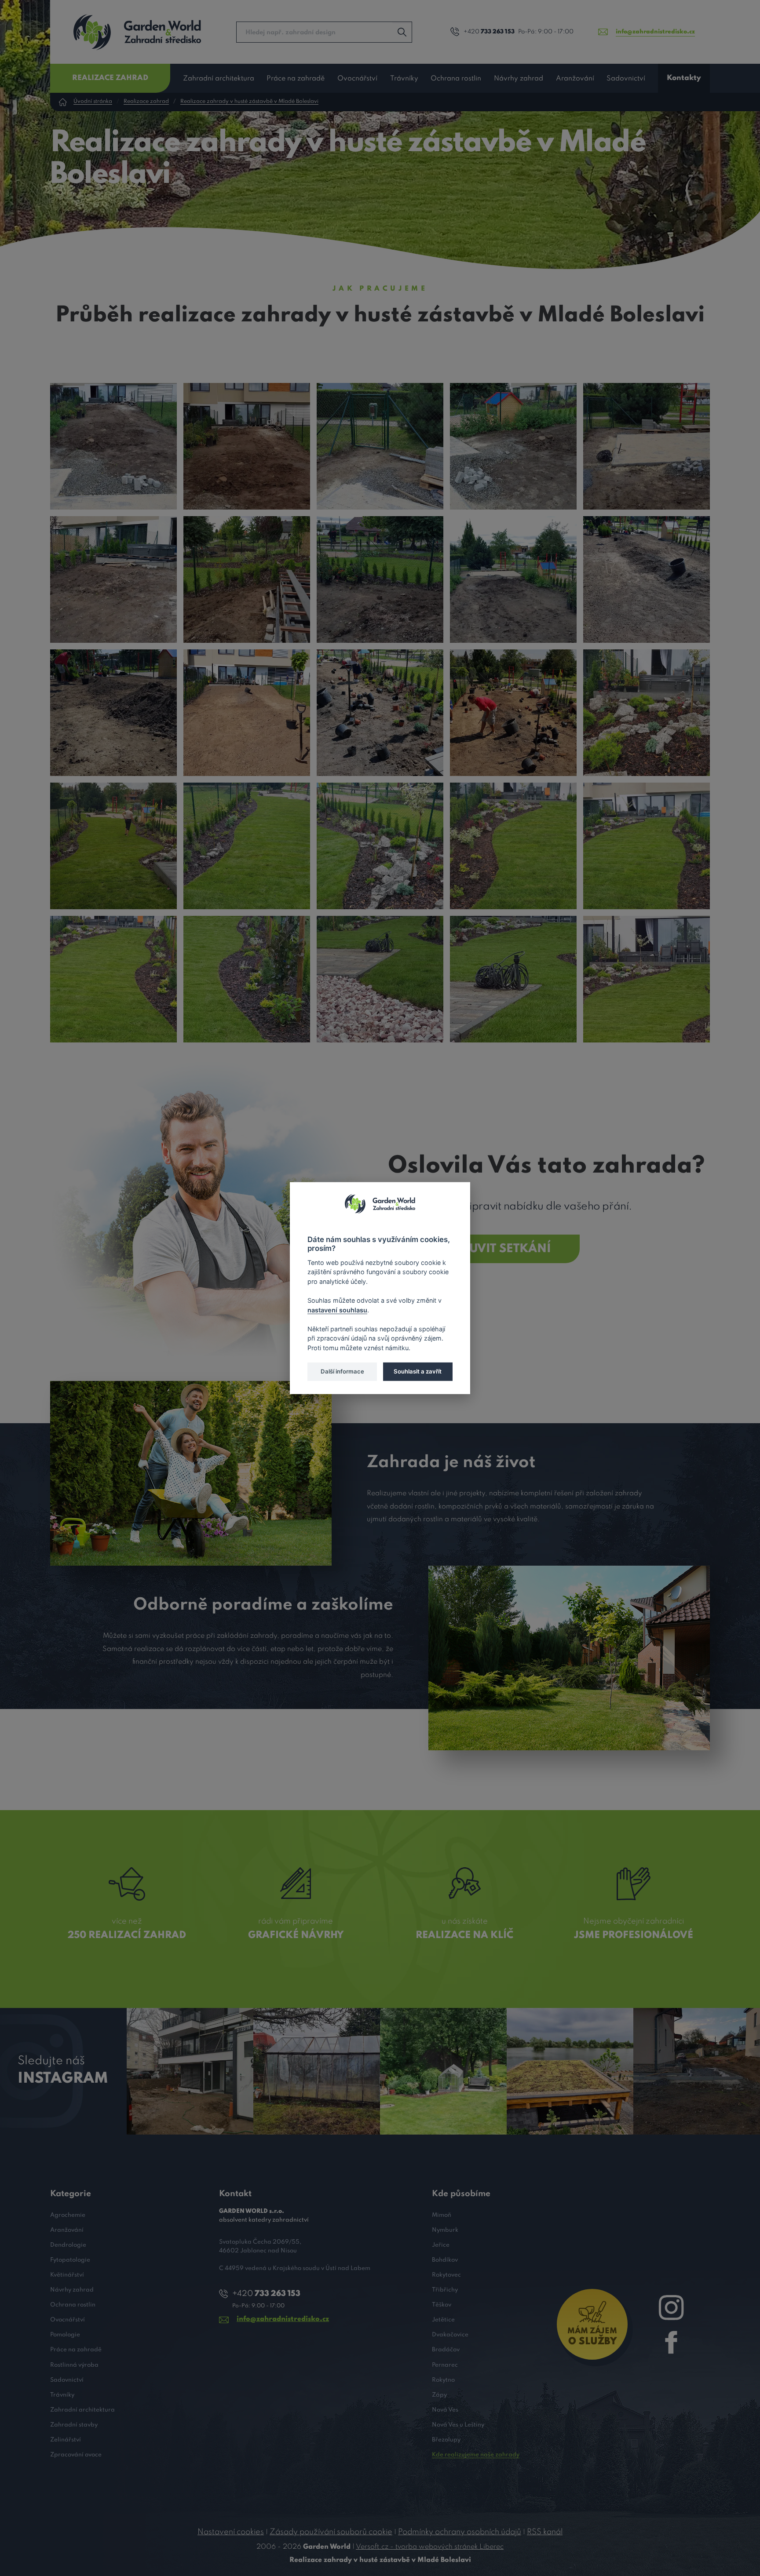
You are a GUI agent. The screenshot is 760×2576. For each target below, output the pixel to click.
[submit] (402, 32)
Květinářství (67, 2275)
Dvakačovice (450, 2335)
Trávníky (404, 79)
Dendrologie (68, 2245)
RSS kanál (545, 2532)
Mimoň (442, 2215)
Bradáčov (446, 2350)
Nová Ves (445, 2410)
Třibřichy (445, 2290)
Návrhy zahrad (519, 79)
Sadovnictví (626, 79)
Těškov (442, 2305)
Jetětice (443, 2320)
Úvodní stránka (93, 102)
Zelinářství (66, 2440)
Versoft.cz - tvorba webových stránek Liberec (430, 2547)
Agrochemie (68, 2215)
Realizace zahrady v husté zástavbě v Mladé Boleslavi (249, 102)
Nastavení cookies (231, 2532)
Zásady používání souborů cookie (331, 2532)
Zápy (439, 2395)
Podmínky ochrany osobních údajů (460, 2532)
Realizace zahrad (110, 78)
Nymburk (445, 2230)
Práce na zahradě (296, 79)
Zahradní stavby (74, 2425)
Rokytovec (446, 2275)
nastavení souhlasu (337, 1310)
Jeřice (441, 2245)
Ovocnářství (357, 79)
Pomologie (65, 2335)
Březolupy (446, 2440)
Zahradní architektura (219, 79)
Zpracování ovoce (76, 2455)
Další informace (342, 1371)
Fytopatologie (70, 2260)
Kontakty (684, 78)
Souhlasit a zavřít (418, 1371)
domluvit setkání (493, 1249)
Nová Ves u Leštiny (458, 2425)
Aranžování (575, 79)
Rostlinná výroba (74, 2365)
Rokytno (443, 2380)
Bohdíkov (445, 2260)
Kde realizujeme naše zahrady (476, 2455)
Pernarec (445, 2365)
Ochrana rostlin (456, 79)
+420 (489, 32)
